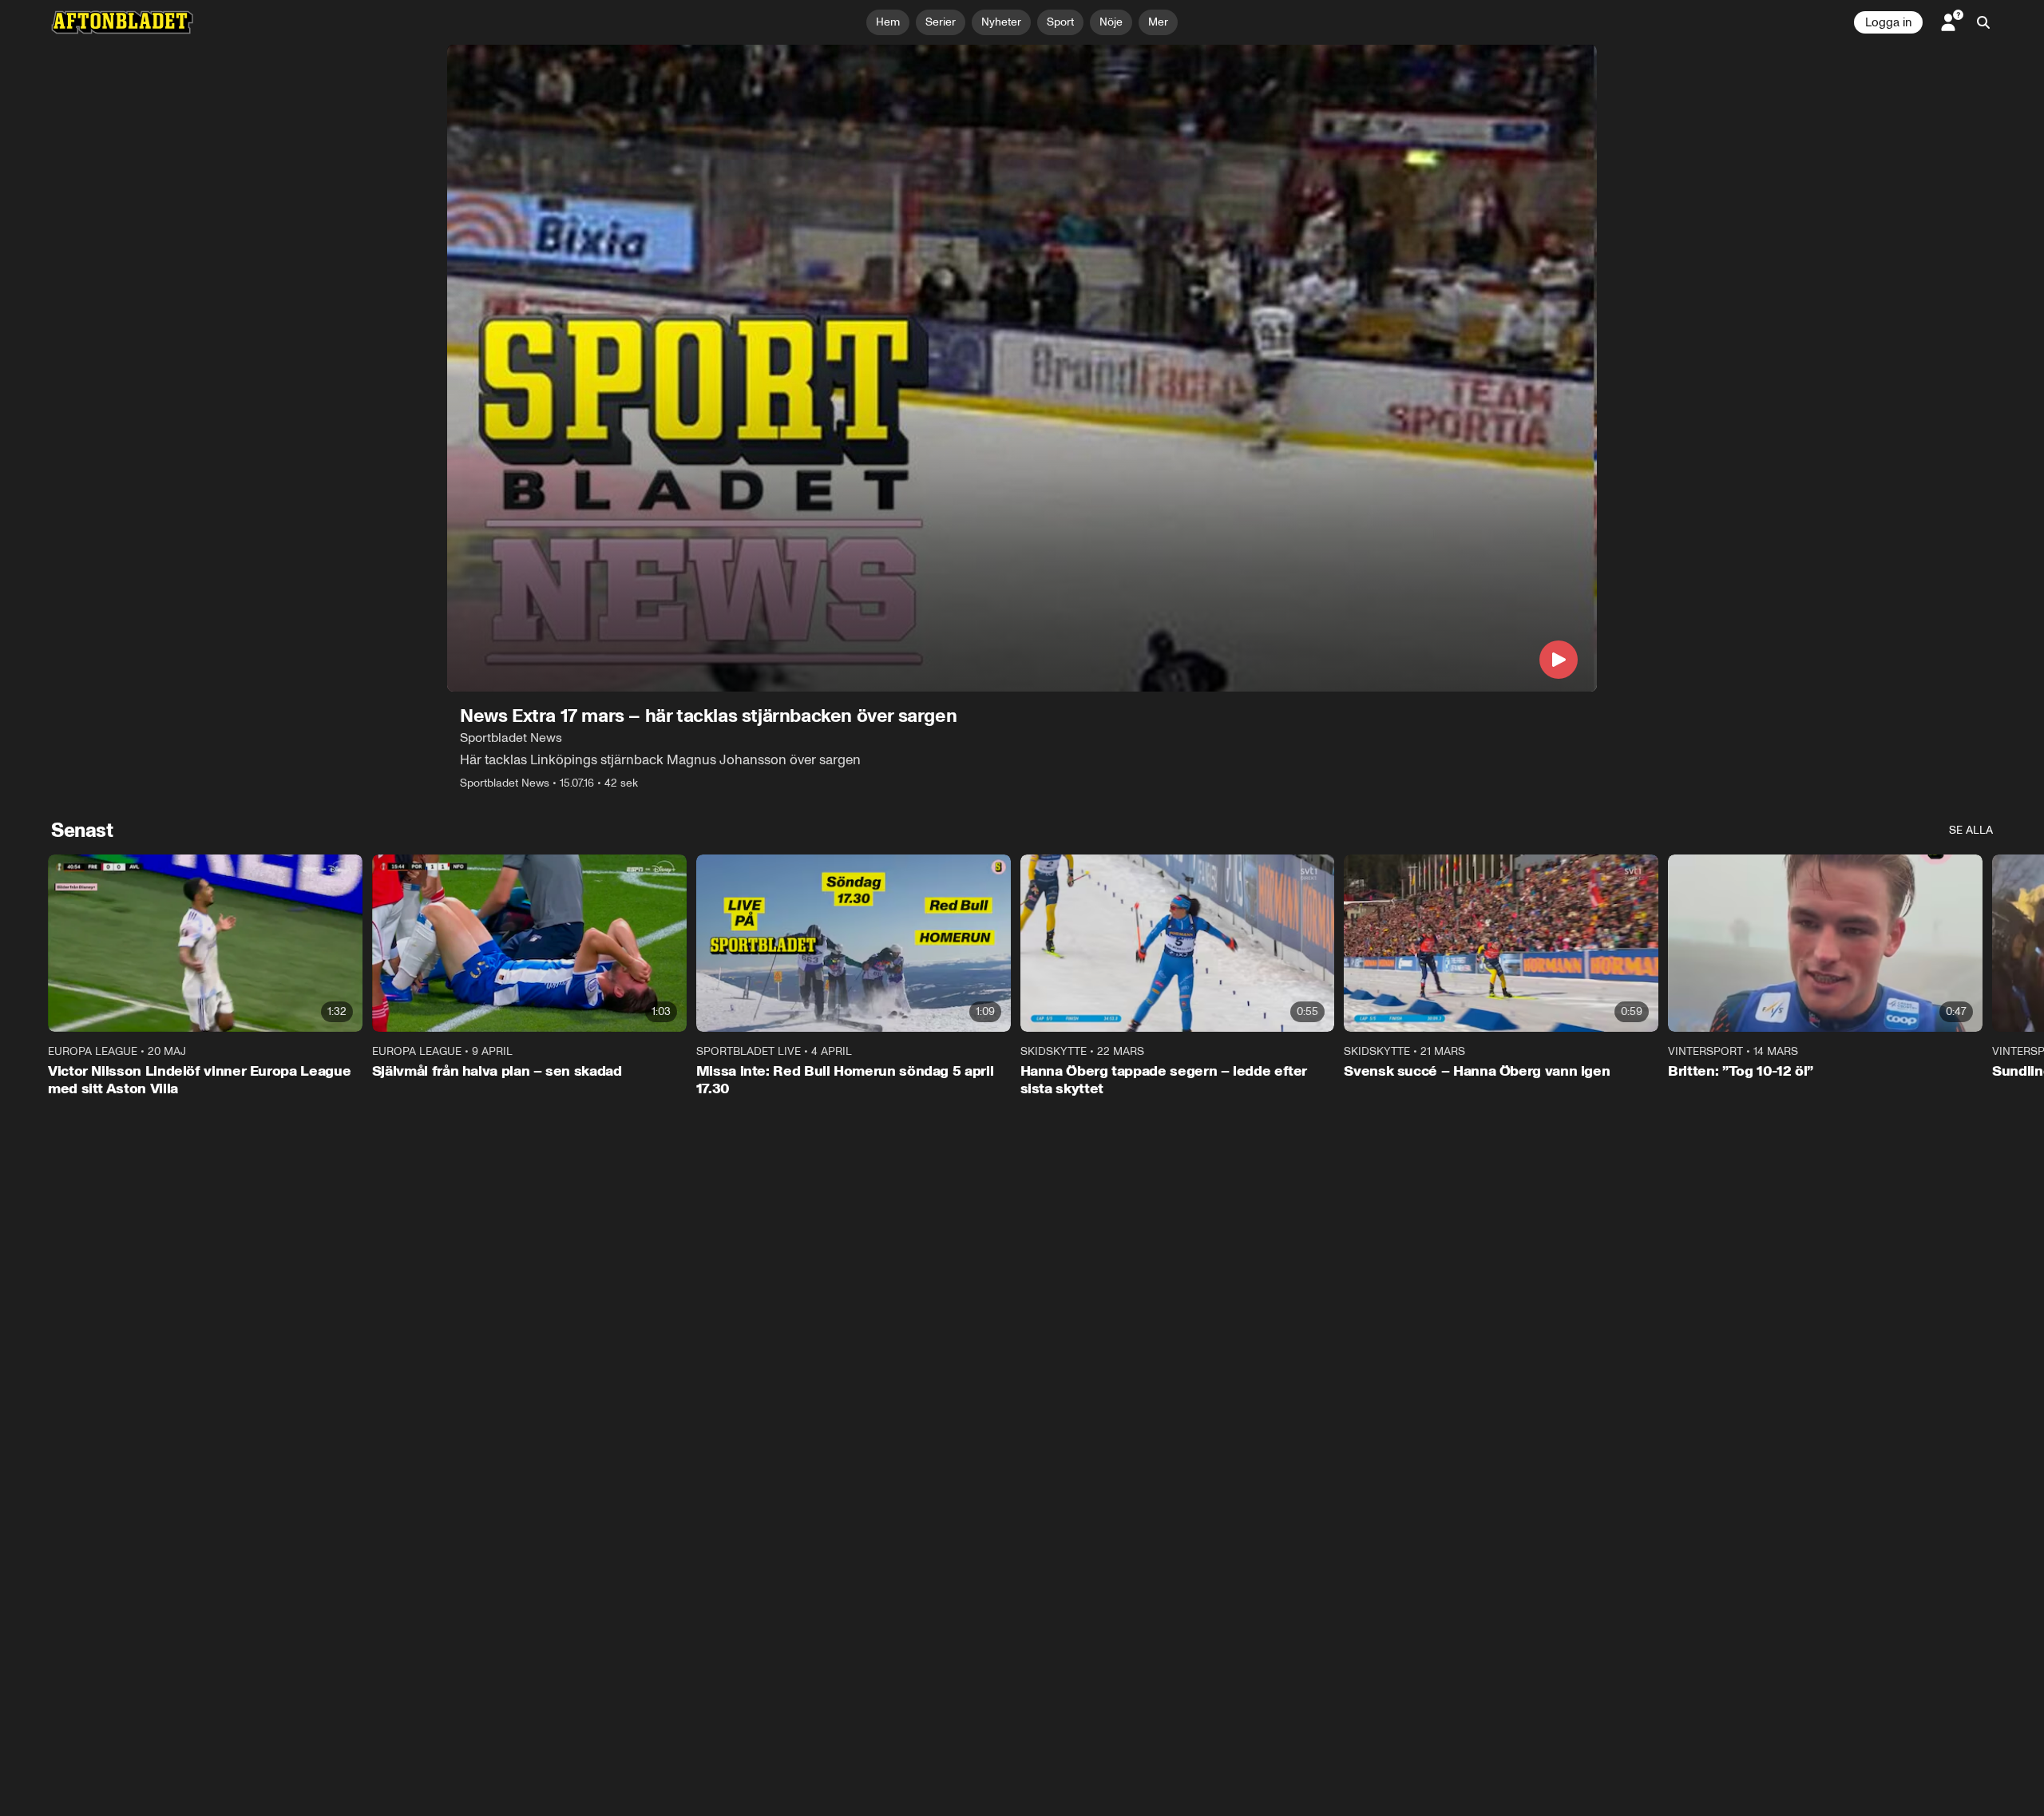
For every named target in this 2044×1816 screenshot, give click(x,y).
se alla (1971, 830)
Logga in (1888, 22)
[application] (1022, 368)
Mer (1158, 22)
